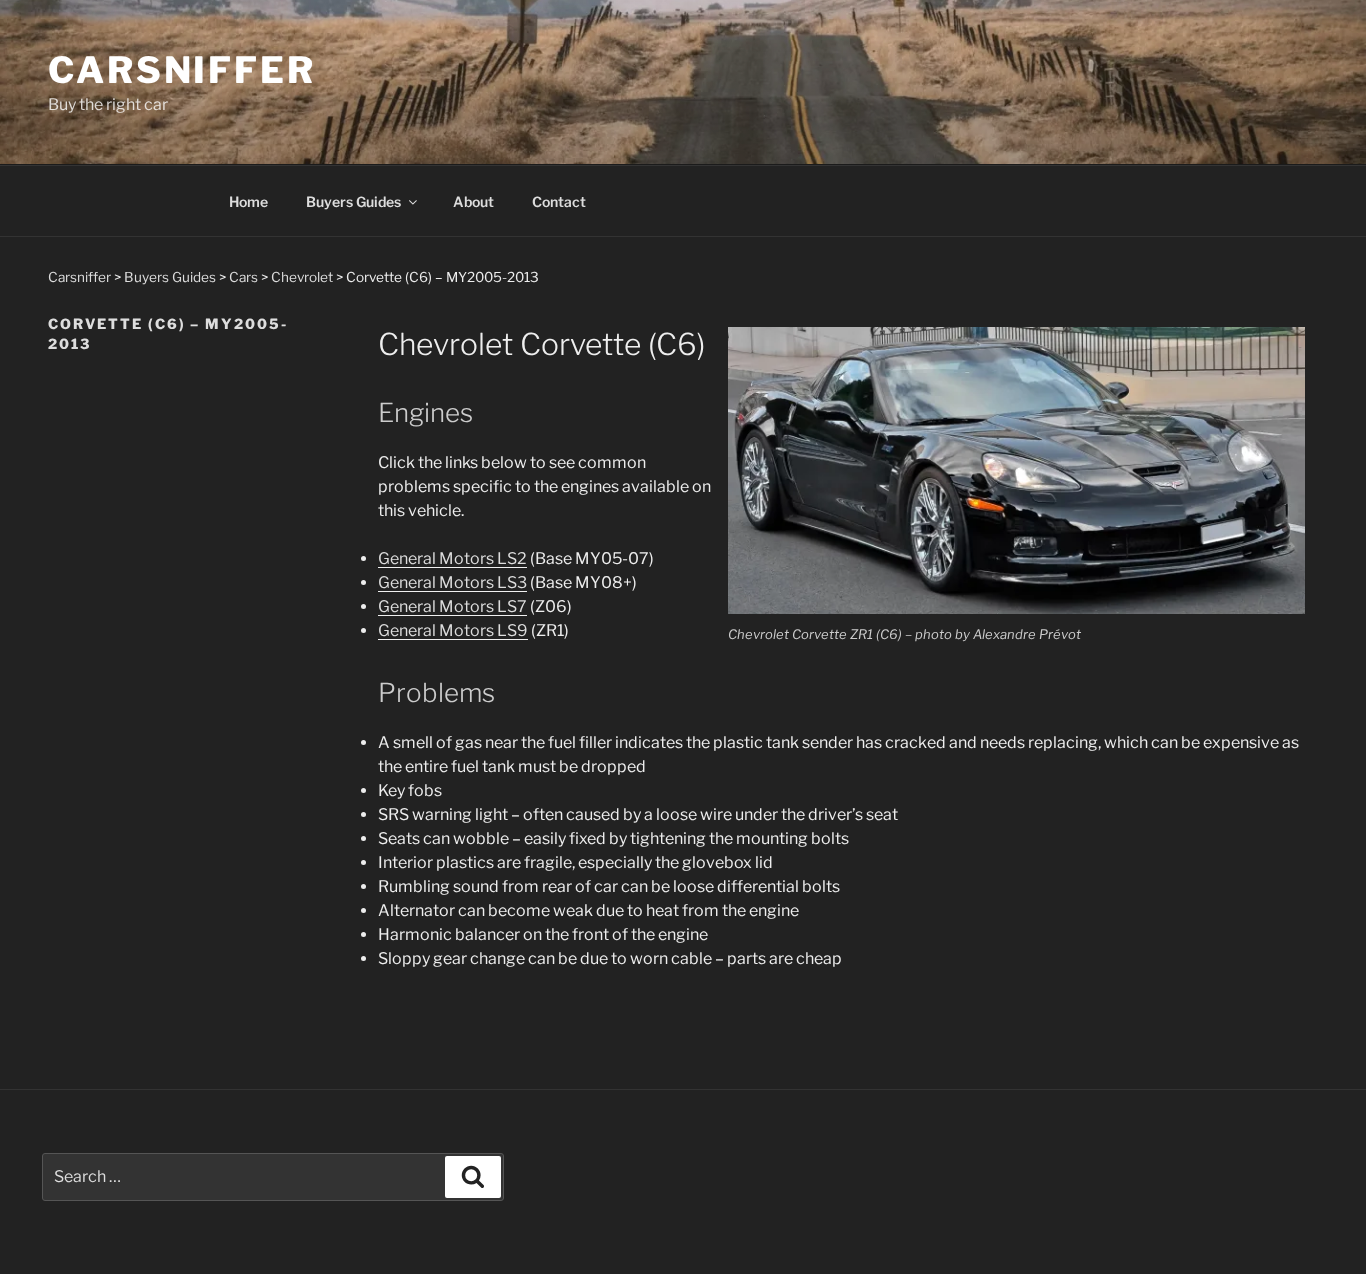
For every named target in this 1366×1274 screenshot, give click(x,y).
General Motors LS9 (453, 630)
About (473, 201)
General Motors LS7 (452, 606)
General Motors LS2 (452, 558)
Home (248, 201)
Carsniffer (182, 70)
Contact (559, 201)
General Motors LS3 (452, 582)
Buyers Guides (353, 201)
